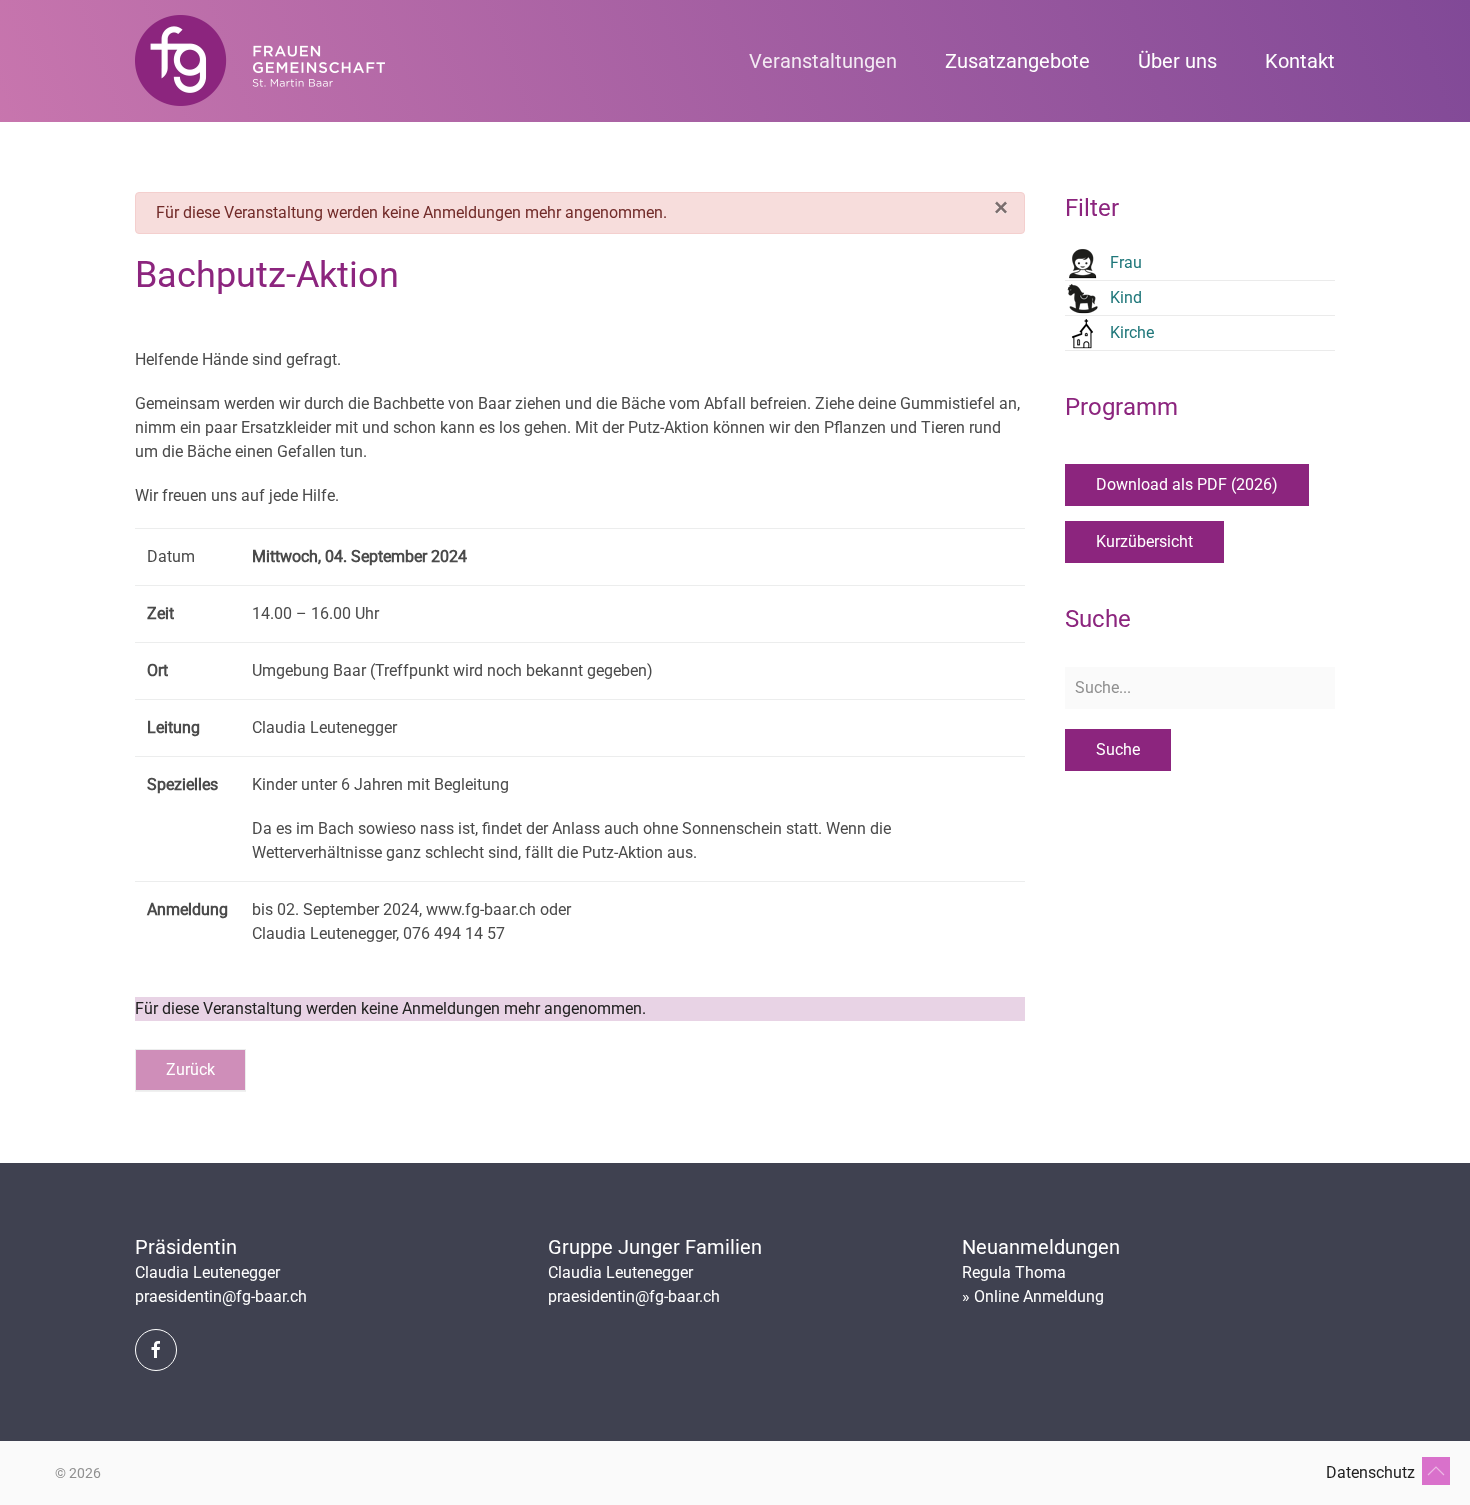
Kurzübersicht (1144, 541)
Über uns (1177, 61)
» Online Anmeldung (1033, 1296)
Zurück (190, 1069)
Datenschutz (1370, 1472)
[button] (1436, 1471)
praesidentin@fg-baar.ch (221, 1296)
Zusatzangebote (1017, 61)
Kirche (1132, 332)
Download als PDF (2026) (1187, 484)
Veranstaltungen (823, 61)
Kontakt (1300, 61)
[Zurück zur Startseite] (260, 60)
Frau (1126, 262)
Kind (1126, 297)
